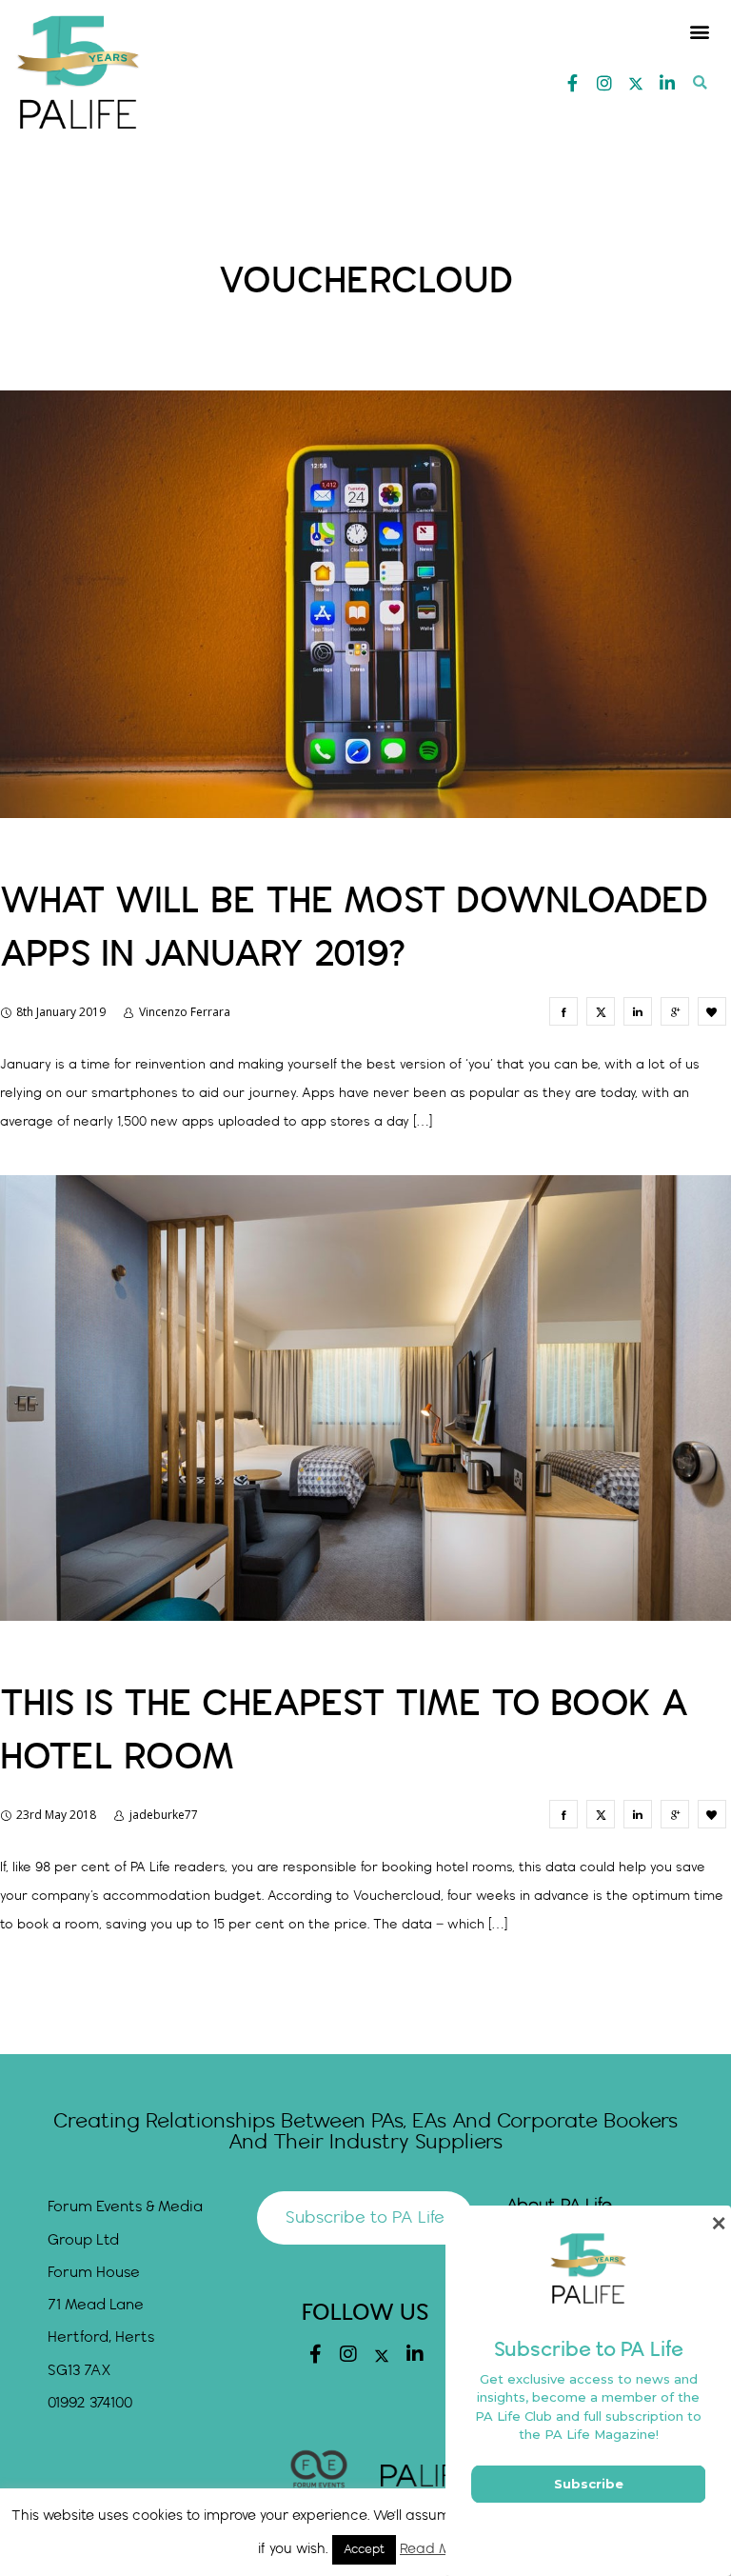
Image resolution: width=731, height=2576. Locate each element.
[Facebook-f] (573, 83)
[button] (700, 31)
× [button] (718, 2223)
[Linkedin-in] (667, 83)
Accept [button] (364, 2549)
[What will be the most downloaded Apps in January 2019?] (563, 1011)
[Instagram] (604, 83)
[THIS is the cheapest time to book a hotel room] (563, 1814)
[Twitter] (636, 84)
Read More (436, 2549)
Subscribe (589, 2484)
